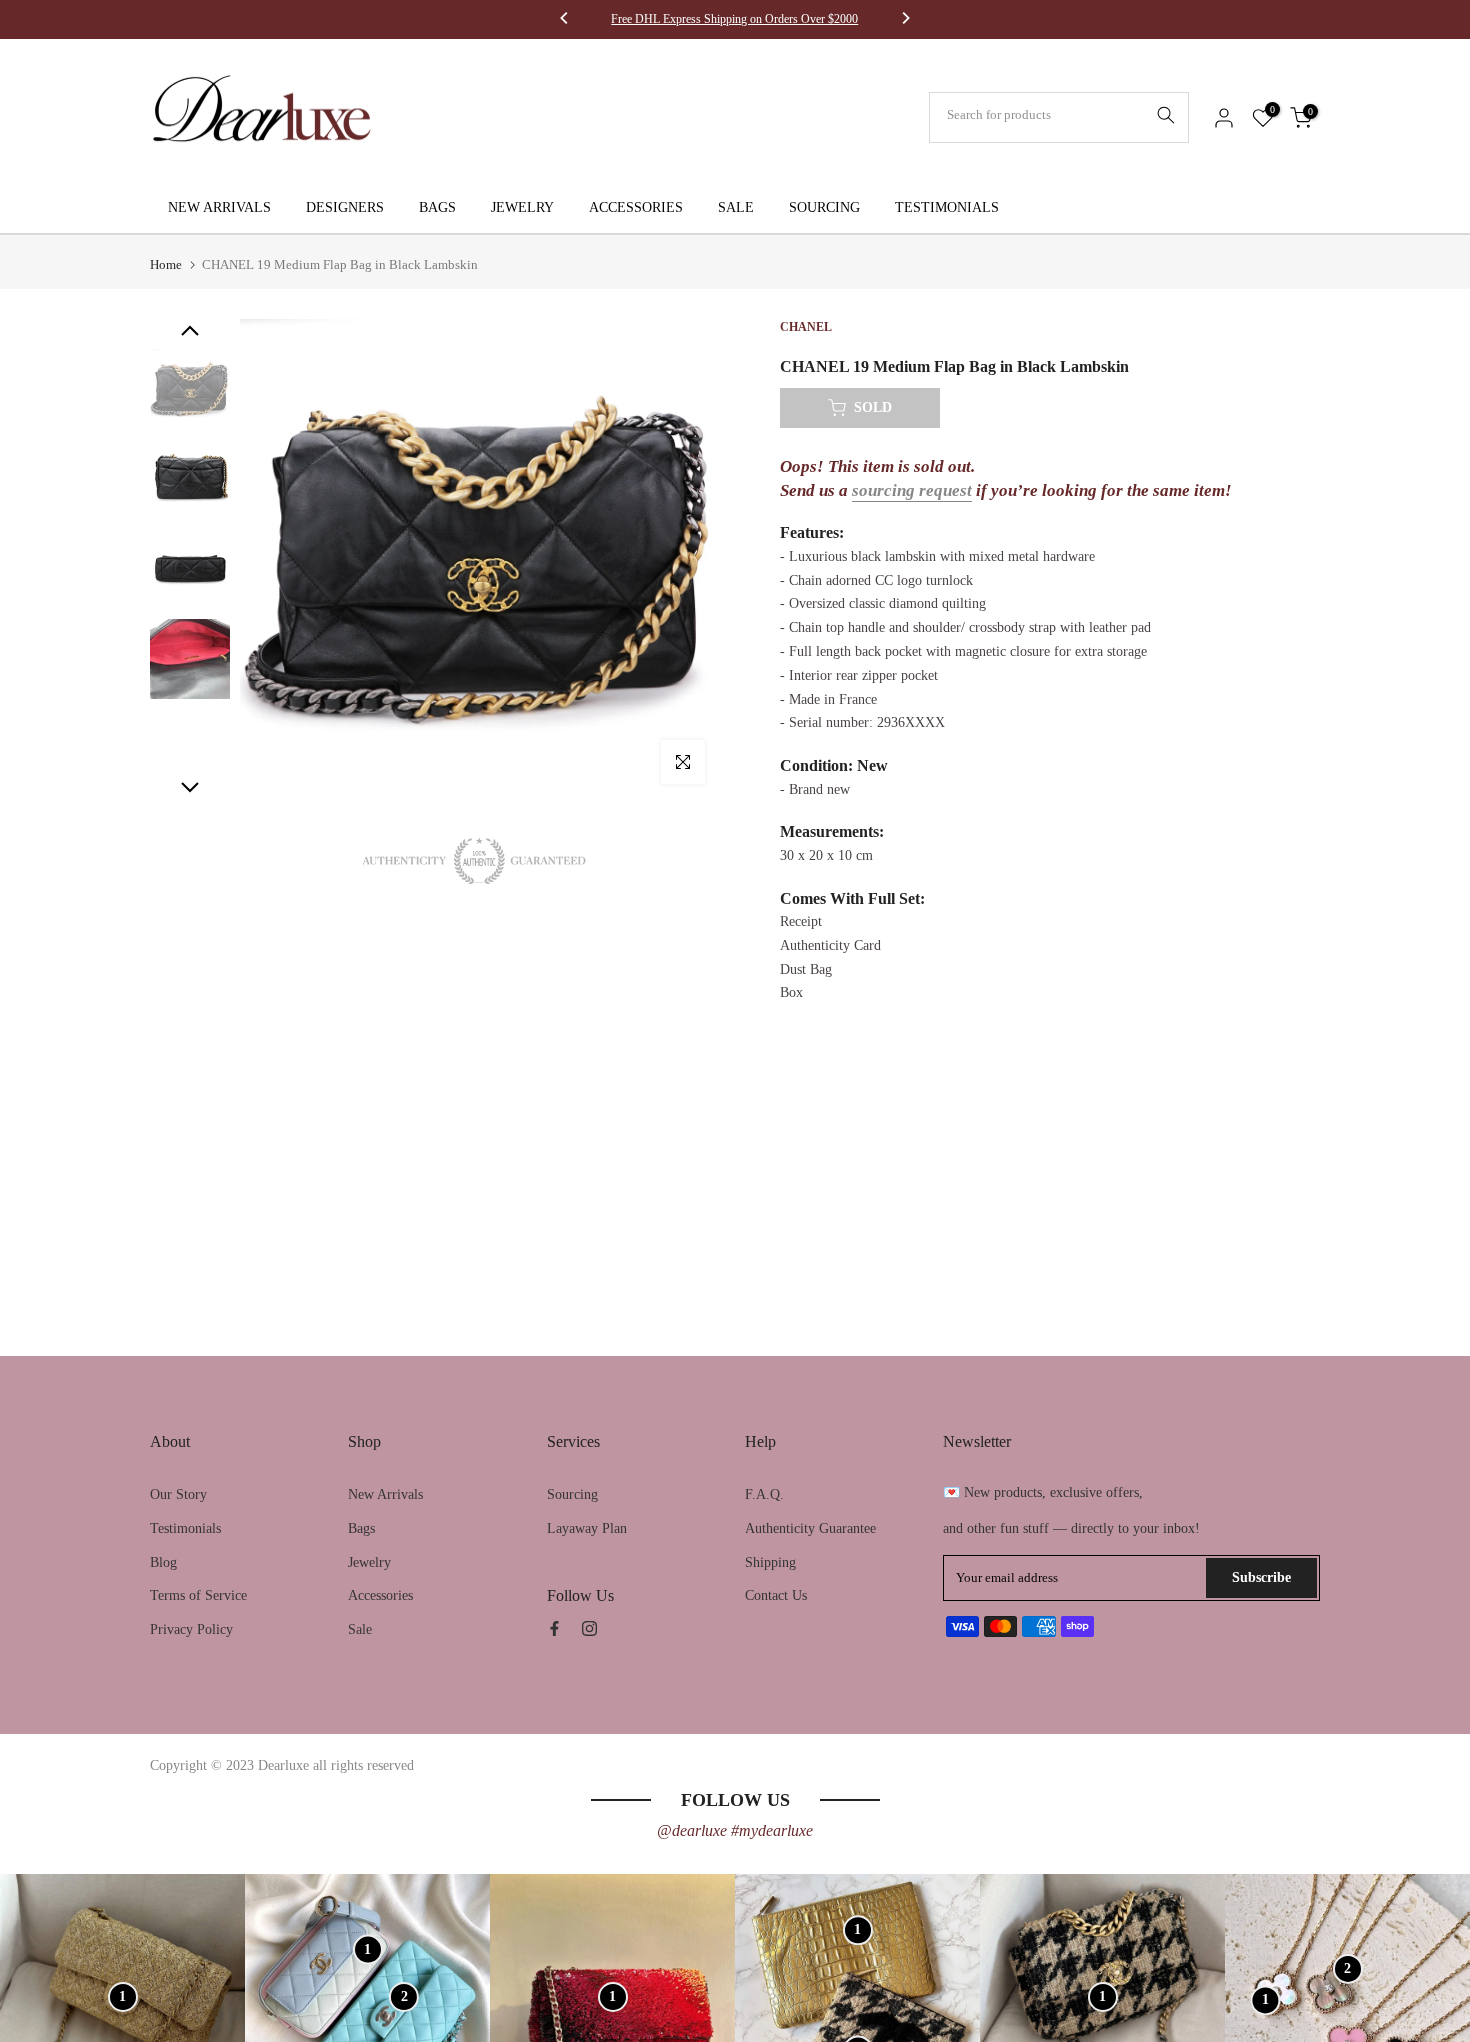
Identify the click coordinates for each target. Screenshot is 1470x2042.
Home (166, 264)
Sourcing (572, 1494)
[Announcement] (735, 19)
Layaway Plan (587, 1528)
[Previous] (565, 20)
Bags (361, 1528)
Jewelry (369, 1562)
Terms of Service (198, 1595)
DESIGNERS (345, 207)
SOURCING (824, 207)
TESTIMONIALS (947, 207)
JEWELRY (522, 207)
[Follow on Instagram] (589, 1629)
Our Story (178, 1494)
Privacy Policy (191, 1629)
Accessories (380, 1595)
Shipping (770, 1562)
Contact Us (776, 1595)
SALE (736, 207)
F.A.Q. (764, 1494)
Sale (360, 1629)
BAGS (437, 207)
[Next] (905, 20)
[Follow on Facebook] (554, 1629)
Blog (163, 1562)
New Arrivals (385, 1494)
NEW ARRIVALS (219, 207)
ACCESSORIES (636, 207)
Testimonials (185, 1528)
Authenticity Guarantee (810, 1528)
